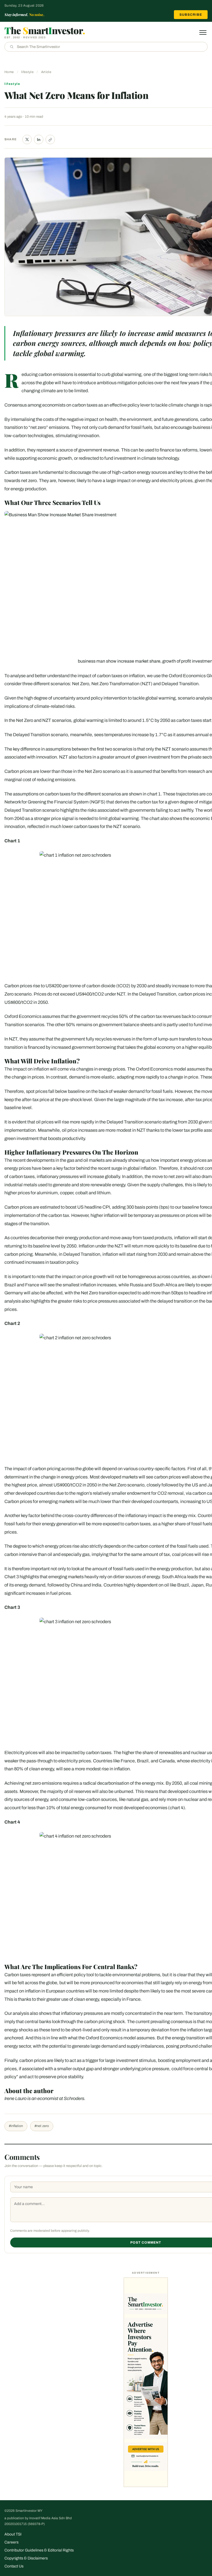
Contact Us (14, 2566)
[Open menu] (203, 33)
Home (9, 72)
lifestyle (27, 72)
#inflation (16, 2126)
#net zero (42, 2126)
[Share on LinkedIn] (39, 139)
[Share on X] (27, 139)
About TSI (13, 2534)
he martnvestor (45, 30)
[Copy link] (50, 139)
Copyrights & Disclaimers (26, 2558)
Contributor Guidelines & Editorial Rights (39, 2550)
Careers (11, 2542)
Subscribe (191, 15)
